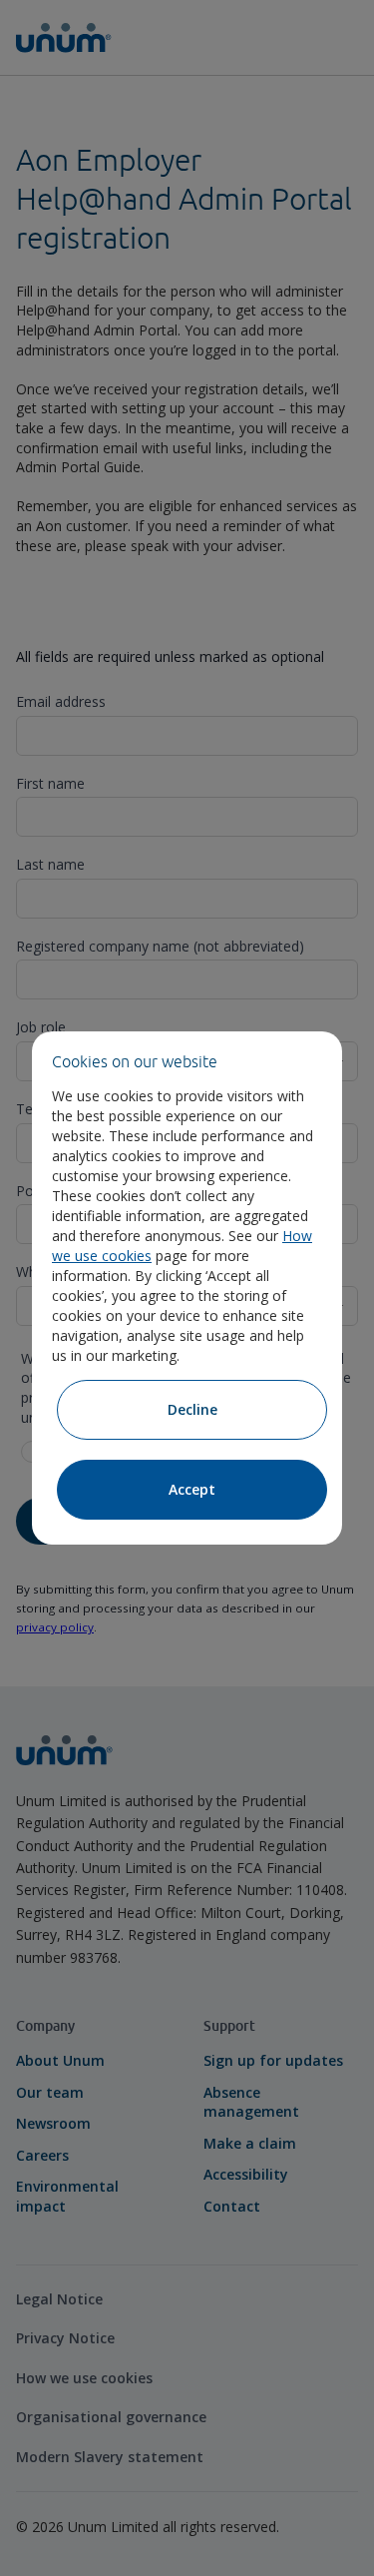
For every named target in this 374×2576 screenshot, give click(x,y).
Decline (192, 1409)
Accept (192, 1489)
